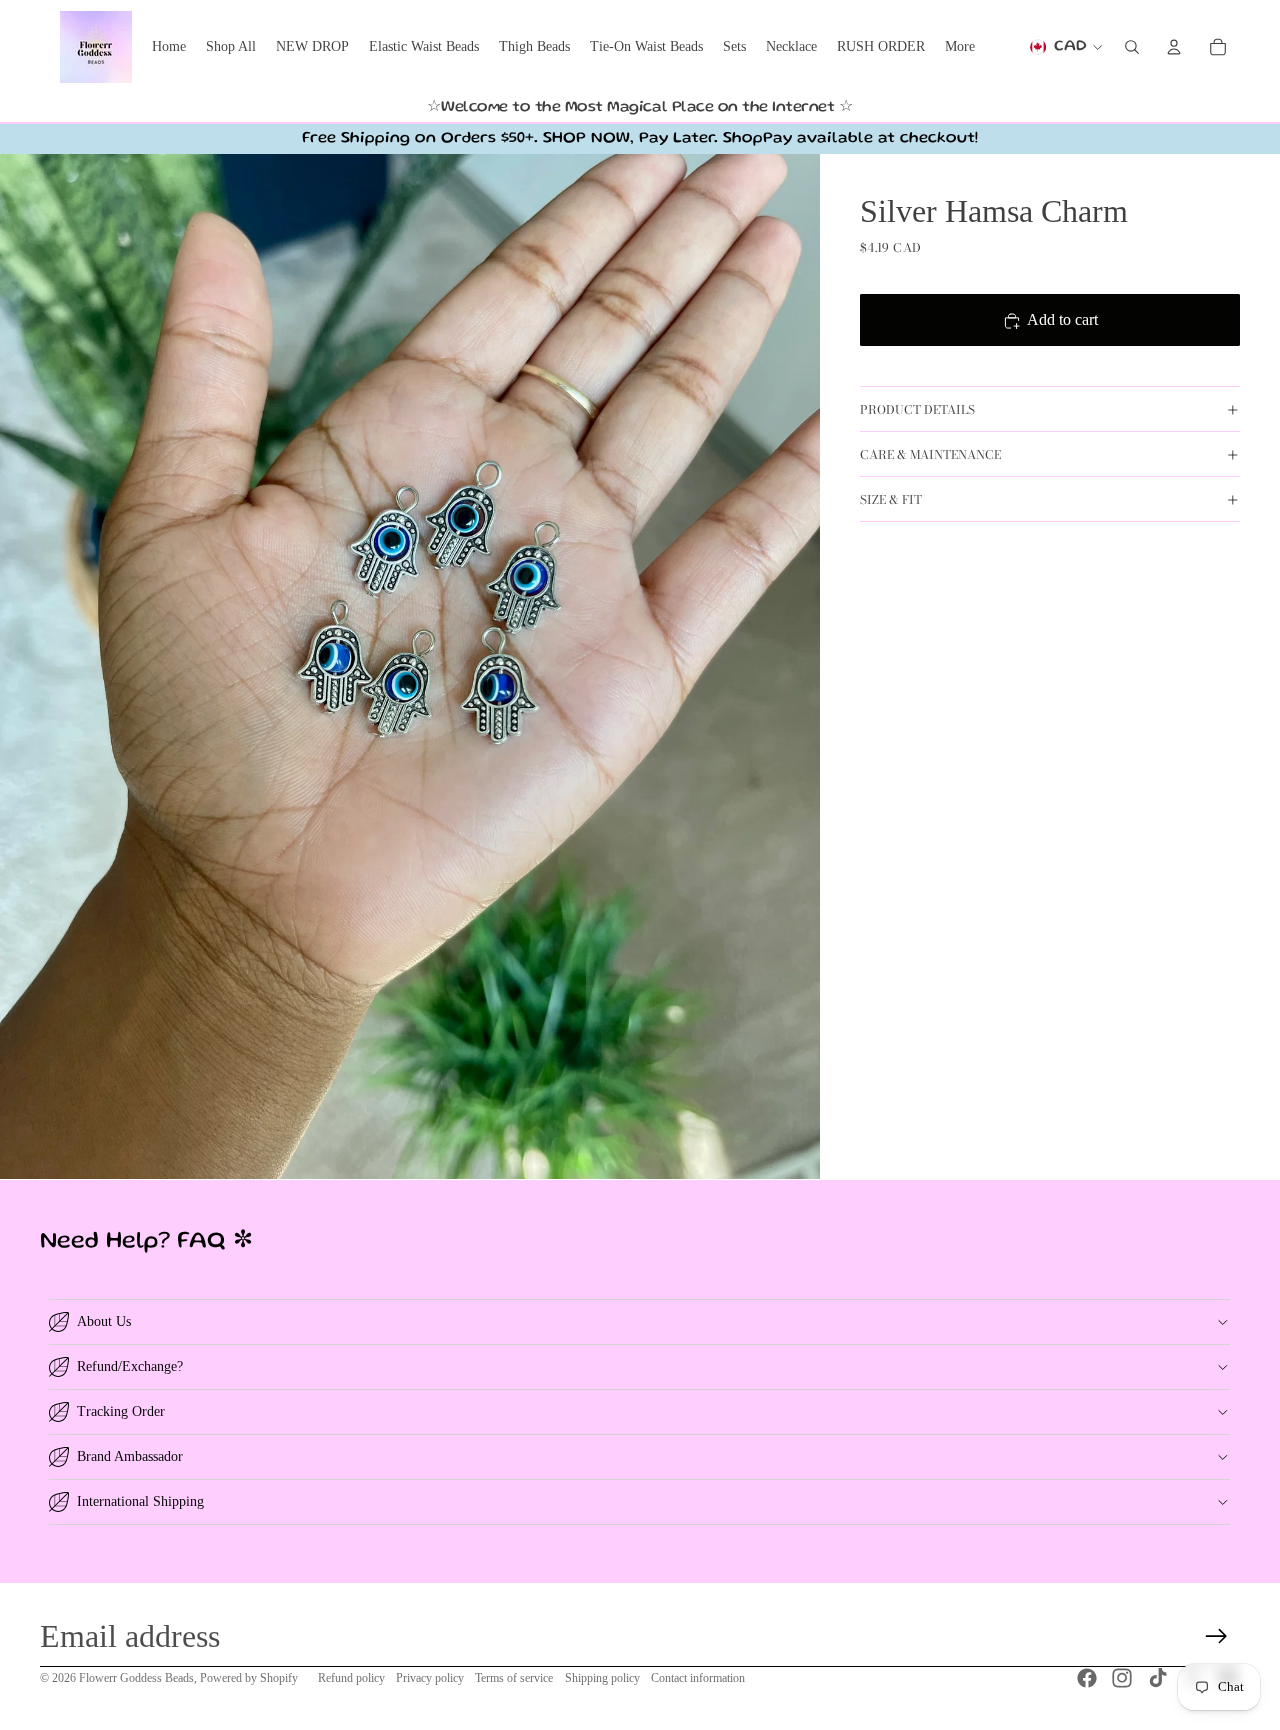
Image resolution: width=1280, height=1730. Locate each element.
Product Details (917, 409)
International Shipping (140, 1501)
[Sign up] (1216, 1636)
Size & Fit (891, 499)
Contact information (698, 1678)
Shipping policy (602, 1678)
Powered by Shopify (249, 1678)
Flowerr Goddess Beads (136, 1678)
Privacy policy (430, 1678)
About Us (104, 1321)
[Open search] (1132, 47)
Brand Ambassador (130, 1456)
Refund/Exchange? (130, 1366)
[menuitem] (960, 47)
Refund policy (351, 1678)
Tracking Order (121, 1411)
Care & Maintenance (930, 454)
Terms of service (514, 1678)
